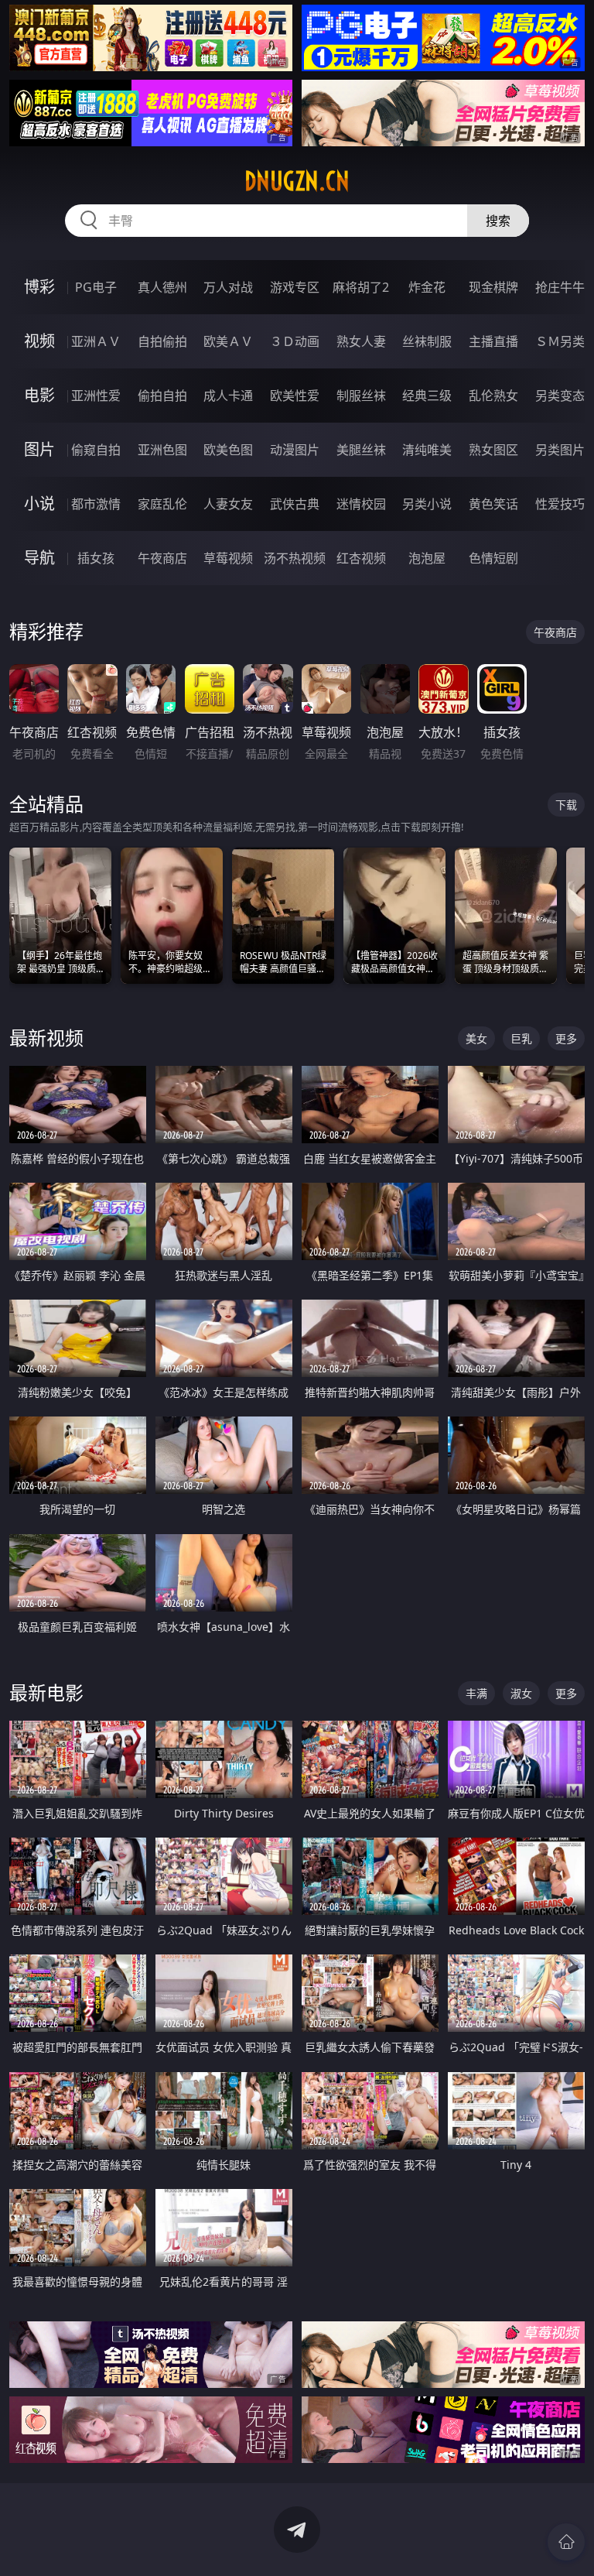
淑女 (521, 1693)
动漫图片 (295, 450)
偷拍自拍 (162, 396)
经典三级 (427, 396)
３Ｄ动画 (295, 341)
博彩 (39, 287)
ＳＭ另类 (560, 341)
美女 (476, 1038)
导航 (39, 558)
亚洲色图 (162, 450)
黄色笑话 (493, 504)
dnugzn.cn (297, 181)
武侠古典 (295, 504)
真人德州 (162, 287)
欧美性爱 (295, 396)
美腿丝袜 (361, 450)
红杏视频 (361, 558)
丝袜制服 (427, 341)
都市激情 (96, 504)
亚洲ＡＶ (96, 341)
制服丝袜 (361, 396)
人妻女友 (228, 504)
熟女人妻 (361, 341)
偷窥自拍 (96, 450)
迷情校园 (361, 504)
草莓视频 (228, 558)
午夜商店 (162, 558)
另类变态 (560, 396)
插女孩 (96, 558)
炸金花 (427, 287)
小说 (39, 504)
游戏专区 (295, 287)
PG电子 (96, 287)
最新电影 (46, 1692)
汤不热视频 (295, 558)
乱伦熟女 (493, 396)
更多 (566, 1038)
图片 (39, 449)
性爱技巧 (560, 504)
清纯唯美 (427, 450)
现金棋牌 (493, 287)
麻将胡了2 (361, 287)
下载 (566, 805)
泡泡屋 (427, 558)
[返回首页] (566, 2542)
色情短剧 (493, 558)
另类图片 (560, 450)
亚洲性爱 (96, 396)
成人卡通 (228, 396)
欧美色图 (228, 450)
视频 (39, 341)
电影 (39, 395)
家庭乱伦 (162, 504)
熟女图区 (493, 450)
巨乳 (521, 1038)
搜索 (498, 221)
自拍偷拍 (162, 341)
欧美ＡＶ (228, 341)
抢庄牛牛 (560, 287)
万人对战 (228, 287)
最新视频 (46, 1038)
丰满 (476, 1693)
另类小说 (427, 504)
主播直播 (493, 341)
